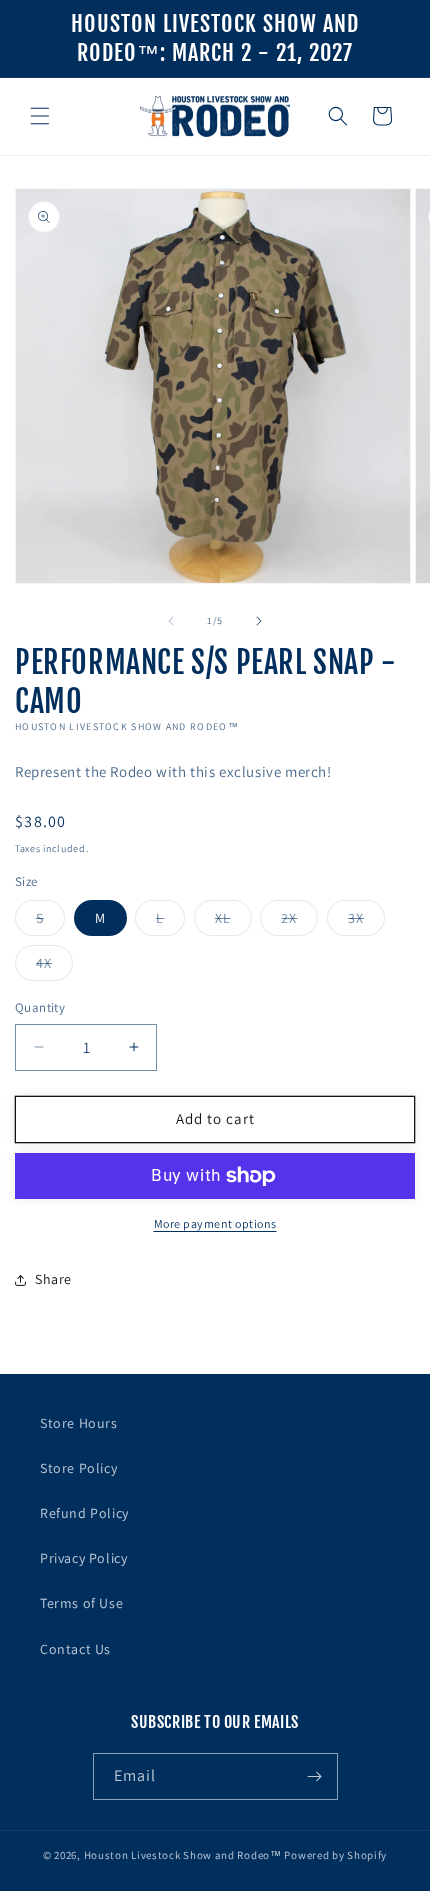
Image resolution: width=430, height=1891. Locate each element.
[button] (40, 116)
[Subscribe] (315, 1776)
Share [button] (53, 1279)
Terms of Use (81, 1603)
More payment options (215, 1223)
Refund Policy (84, 1513)
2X (299, 922)
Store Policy (78, 1468)
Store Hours (79, 1423)
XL (233, 922)
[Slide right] (259, 621)
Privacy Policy (83, 1558)
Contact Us (75, 1649)
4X (54, 967)
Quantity (40, 1007)
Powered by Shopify (335, 1855)
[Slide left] (171, 621)
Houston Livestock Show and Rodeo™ (183, 1855)
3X (366, 922)
